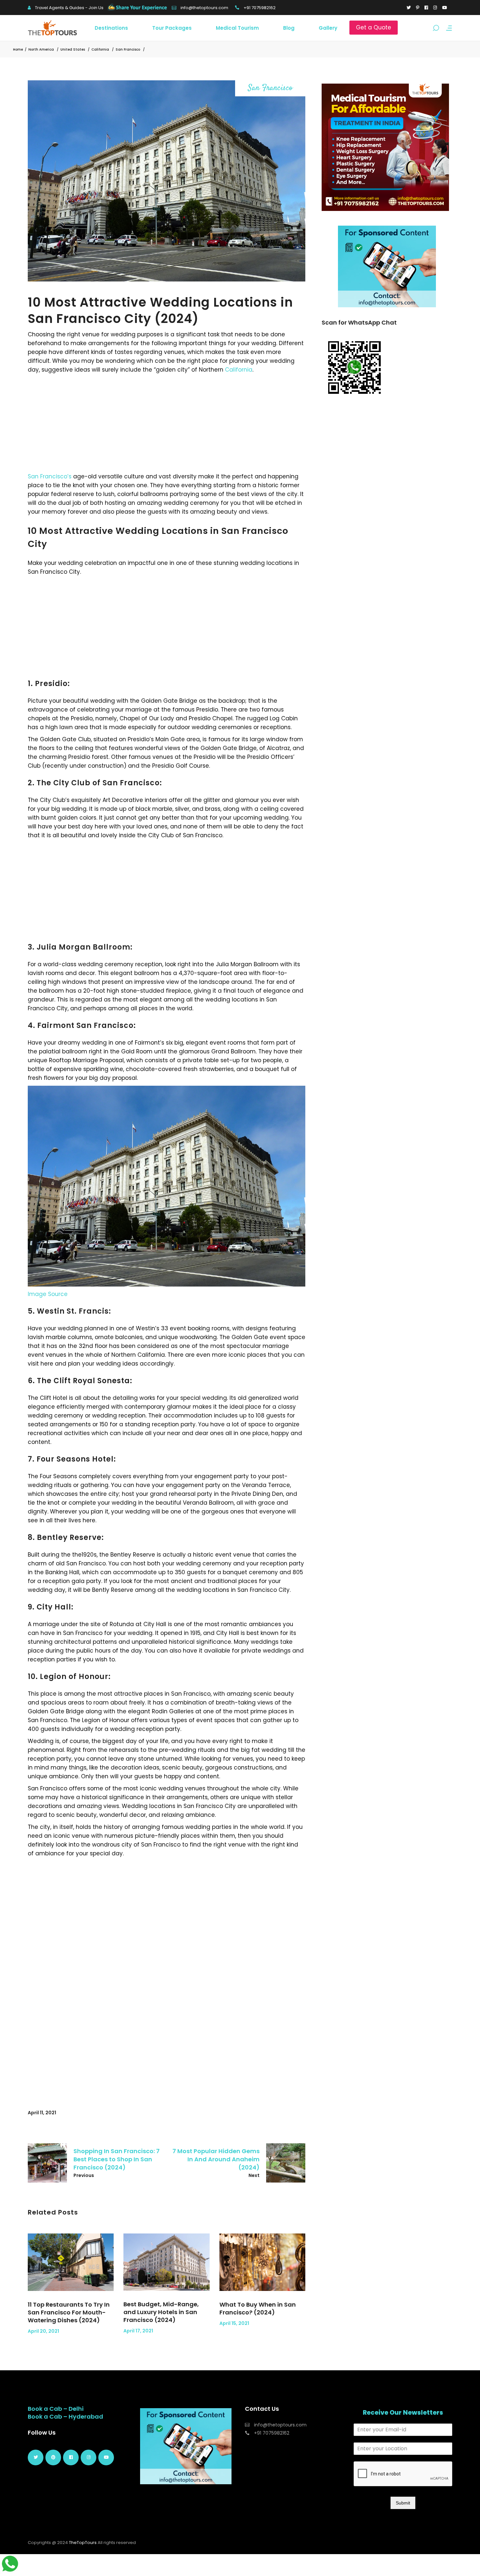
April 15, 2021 (234, 2323)
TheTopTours (83, 2543)
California (100, 49)
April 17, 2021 (138, 2331)
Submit (403, 2503)
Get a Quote (374, 27)
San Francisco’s (50, 476)
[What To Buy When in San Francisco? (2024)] (262, 2262)
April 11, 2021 (42, 2113)
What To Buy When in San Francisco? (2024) (258, 2308)
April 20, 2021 (43, 2331)
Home (18, 49)
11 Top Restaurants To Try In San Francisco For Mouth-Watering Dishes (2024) (69, 2312)
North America (41, 49)
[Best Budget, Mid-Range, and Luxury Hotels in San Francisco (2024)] (166, 2262)
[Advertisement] (167, 423)
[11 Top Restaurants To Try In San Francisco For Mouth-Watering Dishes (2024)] (71, 2262)
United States (73, 49)
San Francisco (128, 49)
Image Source (48, 1294)
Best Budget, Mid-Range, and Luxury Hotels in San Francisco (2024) (161, 2312)
